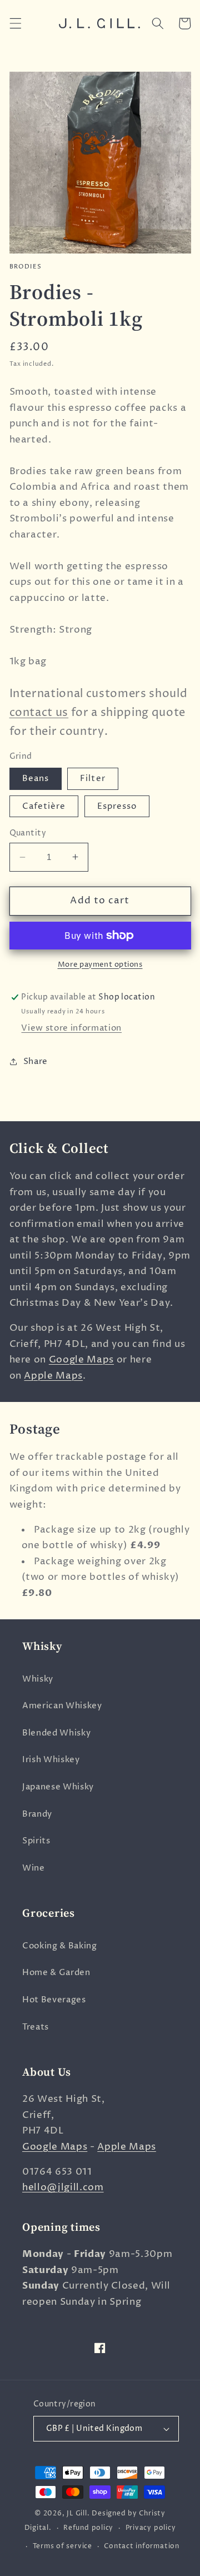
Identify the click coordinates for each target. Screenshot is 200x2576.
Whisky (38, 1679)
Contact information (142, 2546)
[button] (15, 23)
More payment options (100, 964)
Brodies (26, 267)
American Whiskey (62, 1706)
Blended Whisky (56, 1733)
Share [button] (36, 1061)
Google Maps (81, 1360)
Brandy (37, 1814)
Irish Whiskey (51, 1760)
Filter (93, 779)
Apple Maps (53, 1376)
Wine (34, 1868)
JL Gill (77, 2513)
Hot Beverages (54, 2000)
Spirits (36, 1841)
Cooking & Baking (60, 1946)
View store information (71, 1028)
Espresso (117, 806)
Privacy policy (151, 2528)
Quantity (28, 833)
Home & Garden (56, 1973)
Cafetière (44, 806)
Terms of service (62, 2546)
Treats (36, 2027)
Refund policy (88, 2528)
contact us (39, 713)
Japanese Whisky (58, 1787)
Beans (36, 779)
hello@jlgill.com (63, 2187)
